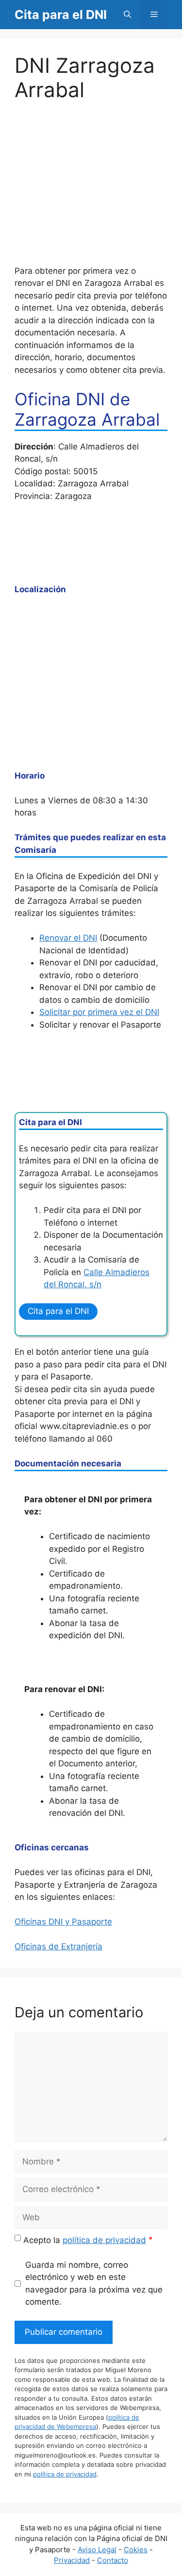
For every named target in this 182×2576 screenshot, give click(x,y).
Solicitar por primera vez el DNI (99, 1012)
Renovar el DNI (68, 938)
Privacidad (72, 2560)
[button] (127, 15)
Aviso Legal (97, 2550)
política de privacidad (104, 2240)
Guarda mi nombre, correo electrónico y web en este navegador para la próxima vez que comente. (94, 2284)
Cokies (136, 2550)
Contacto (113, 2560)
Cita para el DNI (61, 15)
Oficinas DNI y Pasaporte (63, 1922)
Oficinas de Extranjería (58, 1946)
